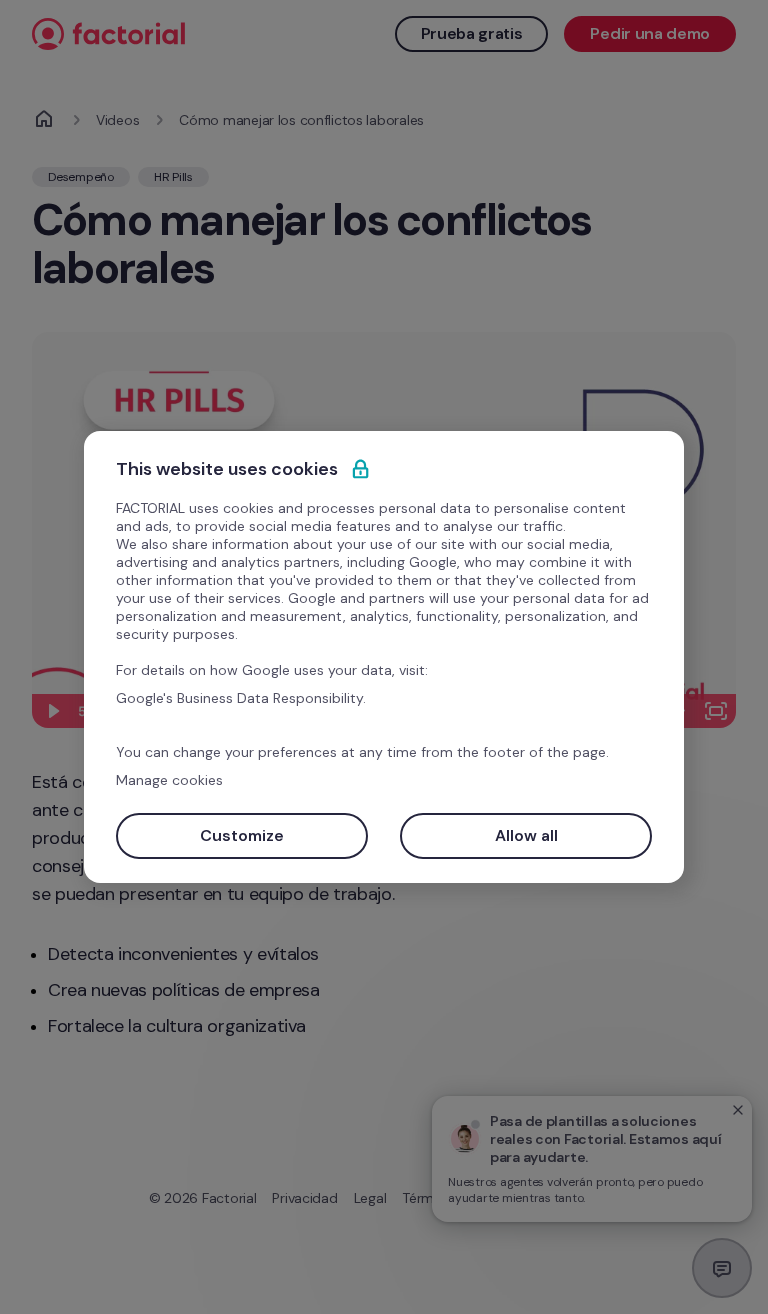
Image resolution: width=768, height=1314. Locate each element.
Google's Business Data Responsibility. (241, 698)
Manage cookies (169, 780)
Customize (242, 835)
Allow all (526, 835)
